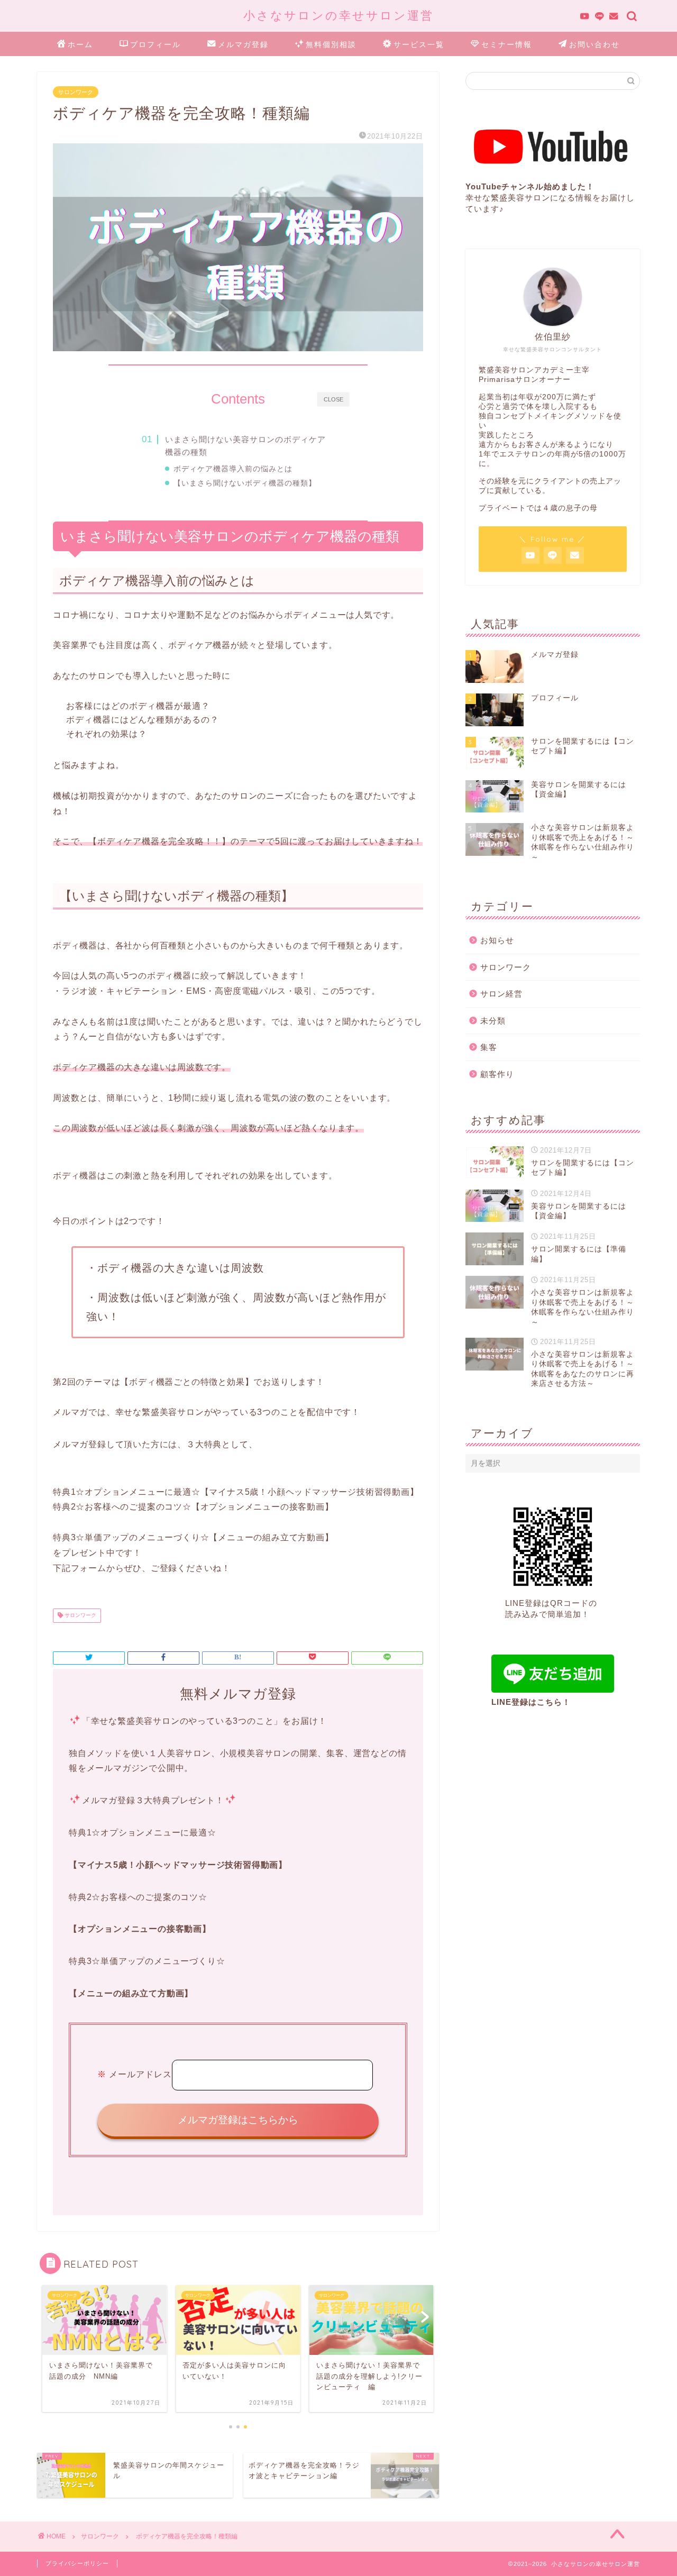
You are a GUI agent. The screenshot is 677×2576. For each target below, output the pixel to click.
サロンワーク (76, 92)
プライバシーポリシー (77, 2563)
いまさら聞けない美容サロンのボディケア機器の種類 (245, 446)
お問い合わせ (594, 44)
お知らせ (497, 940)
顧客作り (497, 1074)
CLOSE (333, 399)
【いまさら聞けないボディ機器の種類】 (245, 483)
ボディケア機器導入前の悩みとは (233, 469)
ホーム (80, 44)
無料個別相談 (331, 44)
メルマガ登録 (243, 44)
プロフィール (155, 44)
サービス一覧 (419, 44)
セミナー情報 (507, 44)
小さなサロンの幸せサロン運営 (338, 15)
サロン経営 (501, 994)
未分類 (493, 1021)
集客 (489, 1047)
